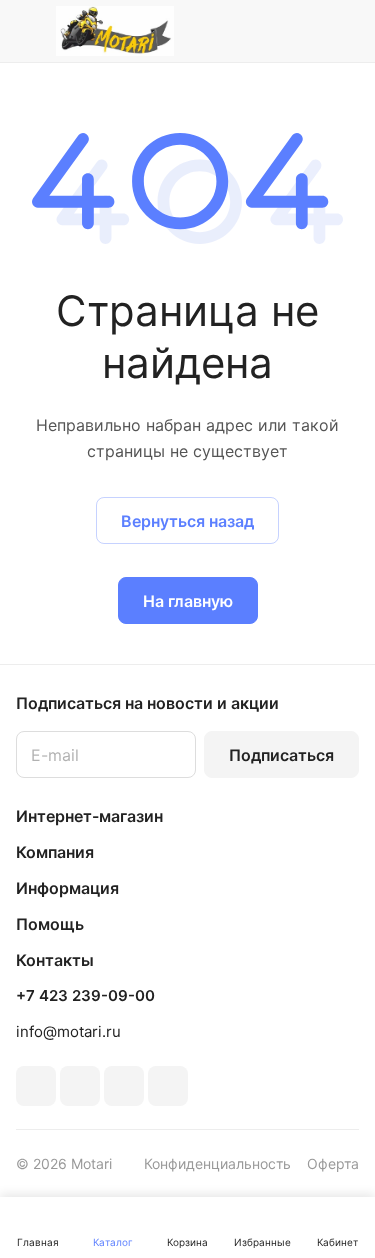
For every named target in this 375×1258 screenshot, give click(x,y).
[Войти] (304, 31)
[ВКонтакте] (36, 1086)
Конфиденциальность (217, 1163)
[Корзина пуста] (343, 31)
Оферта (333, 1163)
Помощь (50, 924)
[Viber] (124, 1086)
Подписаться (281, 755)
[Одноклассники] (80, 1086)
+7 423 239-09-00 (85, 996)
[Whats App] (168, 1086)
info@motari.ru (68, 1031)
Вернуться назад (187, 521)
